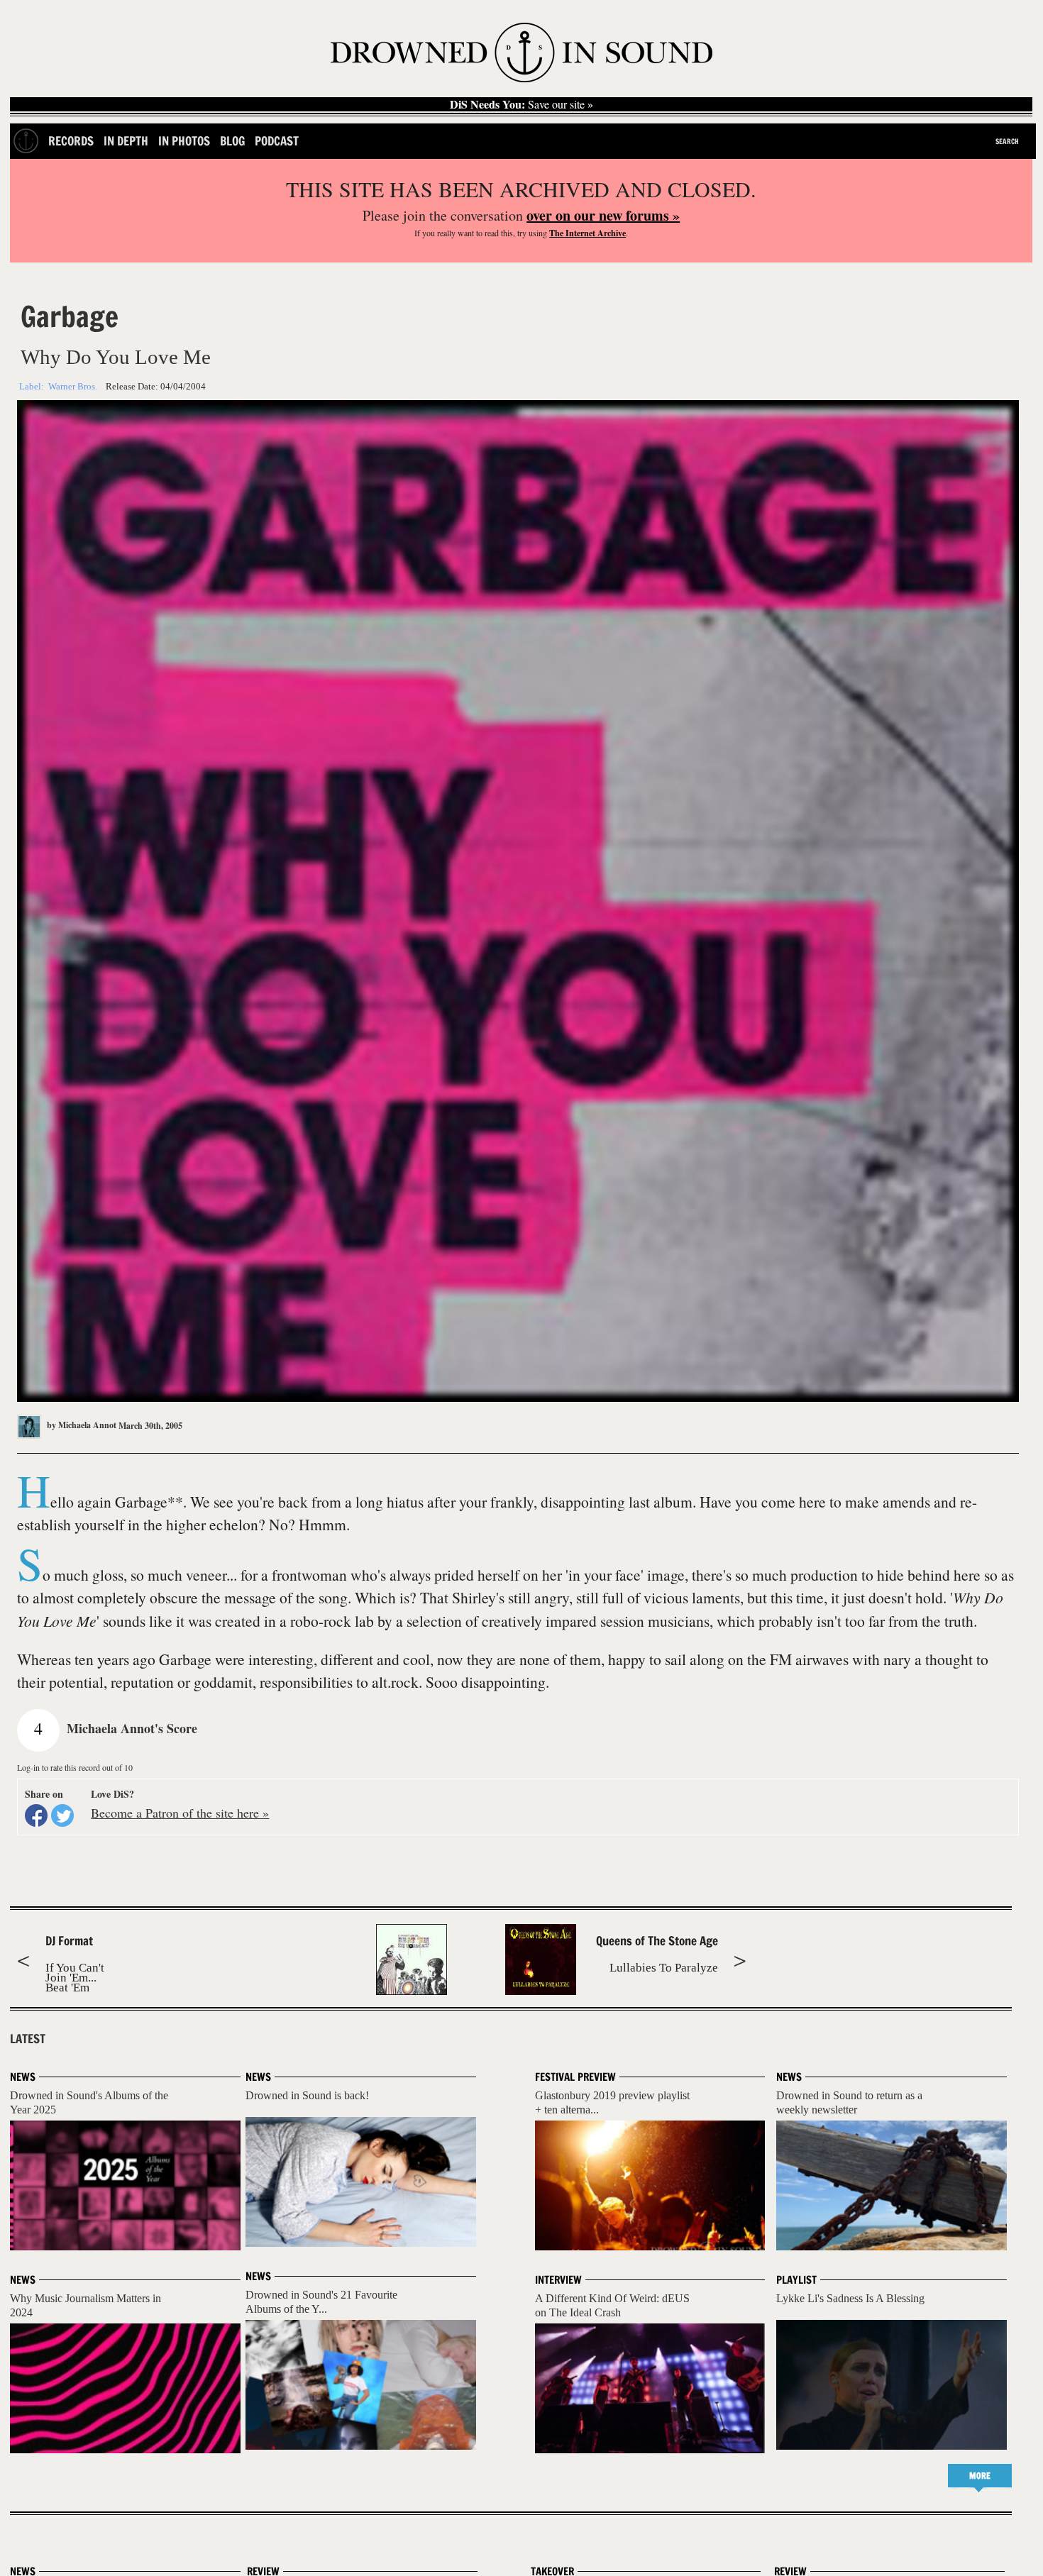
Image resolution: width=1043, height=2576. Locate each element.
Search (1007, 141)
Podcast (277, 141)
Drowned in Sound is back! (307, 2095)
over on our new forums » (603, 215)
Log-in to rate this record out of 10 (75, 1767)
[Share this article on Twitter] (62, 1815)
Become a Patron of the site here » (180, 1813)
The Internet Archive (587, 233)
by (81, 1425)
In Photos (184, 141)
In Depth (126, 141)
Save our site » (521, 104)
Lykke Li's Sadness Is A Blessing (850, 2298)
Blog (232, 141)
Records (71, 141)
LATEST (28, 2039)
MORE (980, 2476)
